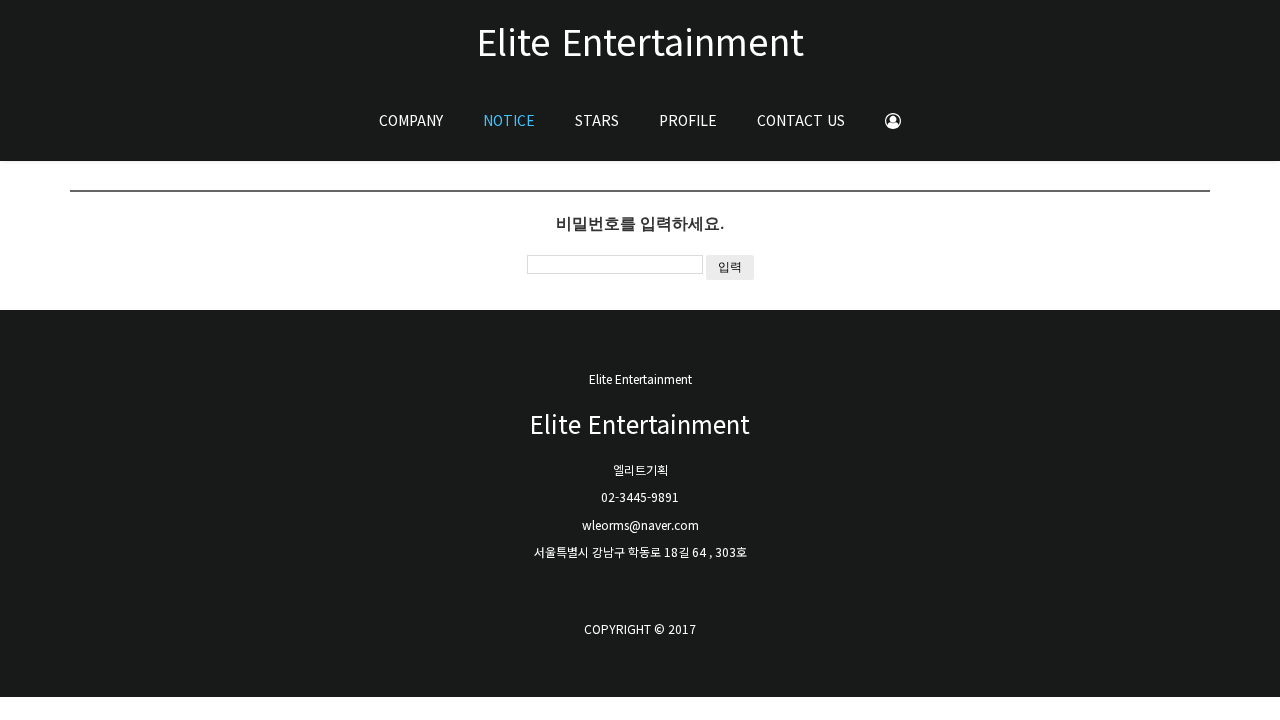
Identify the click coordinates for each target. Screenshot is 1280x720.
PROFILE (688, 120)
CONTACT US (801, 120)
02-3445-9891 (640, 496)
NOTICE (509, 120)
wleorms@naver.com (640, 524)
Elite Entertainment (640, 40)
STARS (597, 120)
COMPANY (411, 120)
